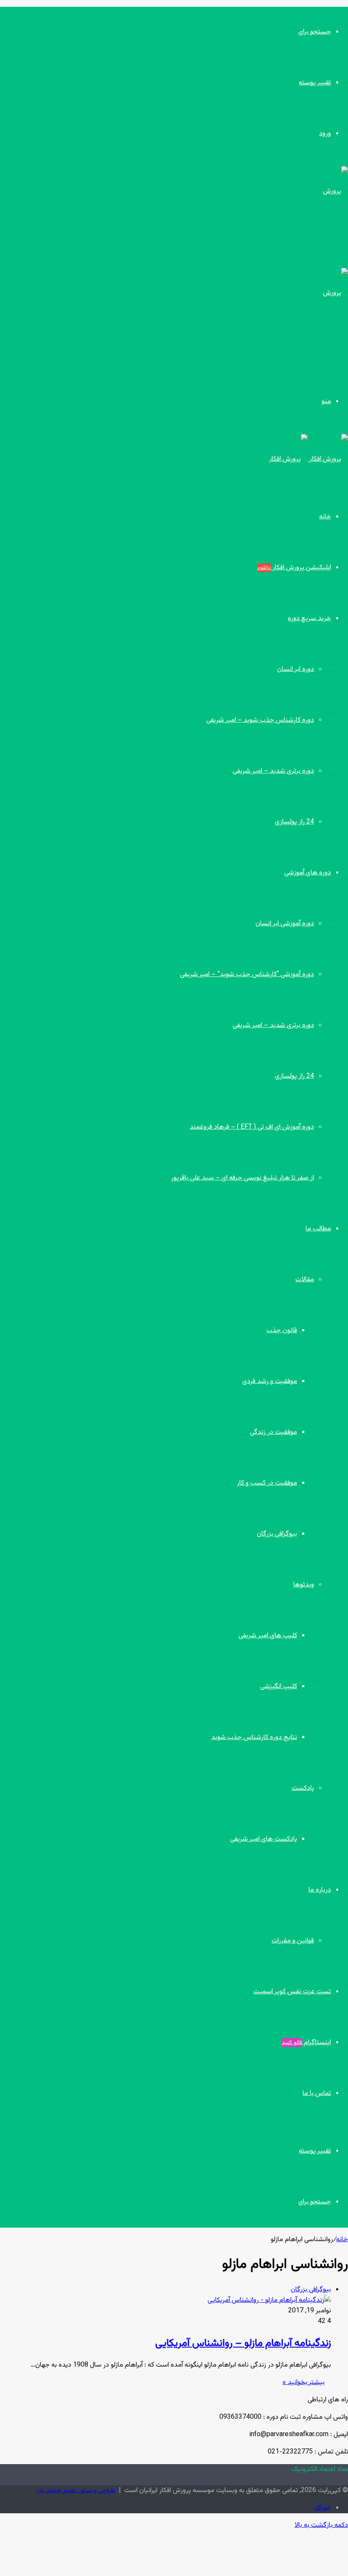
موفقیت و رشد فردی (270, 1381)
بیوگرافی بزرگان (277, 1534)
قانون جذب (282, 1331)
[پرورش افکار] (309, 459)
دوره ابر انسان (296, 669)
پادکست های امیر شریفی (264, 1839)
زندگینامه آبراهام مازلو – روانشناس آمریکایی (243, 2343)
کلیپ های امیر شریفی (268, 1636)
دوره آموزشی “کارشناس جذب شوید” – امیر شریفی (247, 975)
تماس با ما (317, 2093)
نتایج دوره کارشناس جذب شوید (254, 1737)
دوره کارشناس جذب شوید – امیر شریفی (260, 720)
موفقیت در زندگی (274, 1432)
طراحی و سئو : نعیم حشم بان (76, 2491)
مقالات (305, 1280)
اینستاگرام (306, 2043)
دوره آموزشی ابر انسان (285, 924)
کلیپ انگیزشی (279, 1687)
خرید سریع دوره (309, 619)
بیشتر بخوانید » (304, 2383)
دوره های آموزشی (308, 873)
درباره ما (320, 1890)
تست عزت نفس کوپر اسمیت (292, 1992)
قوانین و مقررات (293, 1941)
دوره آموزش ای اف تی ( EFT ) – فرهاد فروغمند (252, 1127)
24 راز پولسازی (295, 822)
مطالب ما (318, 1229)
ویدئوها (304, 1585)
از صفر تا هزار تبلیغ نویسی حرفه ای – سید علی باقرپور (243, 1178)
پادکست (303, 1788)
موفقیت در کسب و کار (267, 1483)
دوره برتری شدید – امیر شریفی (273, 771)
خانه (325, 517)
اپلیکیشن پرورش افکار (294, 568)
